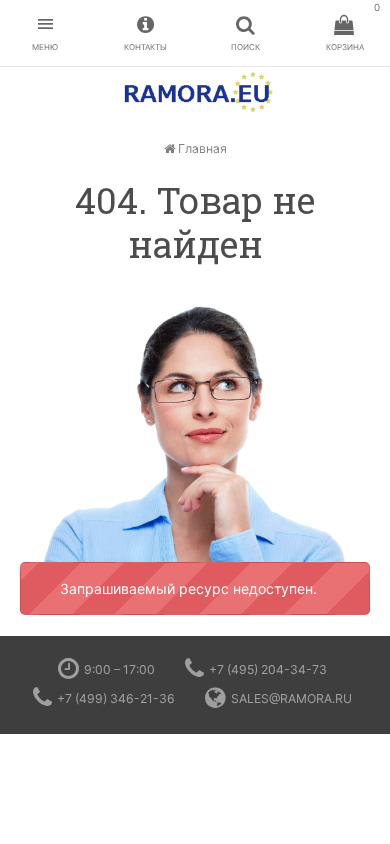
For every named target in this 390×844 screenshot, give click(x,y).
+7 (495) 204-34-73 (268, 669)
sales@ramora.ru (291, 698)
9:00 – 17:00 (119, 669)
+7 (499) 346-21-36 (116, 698)
